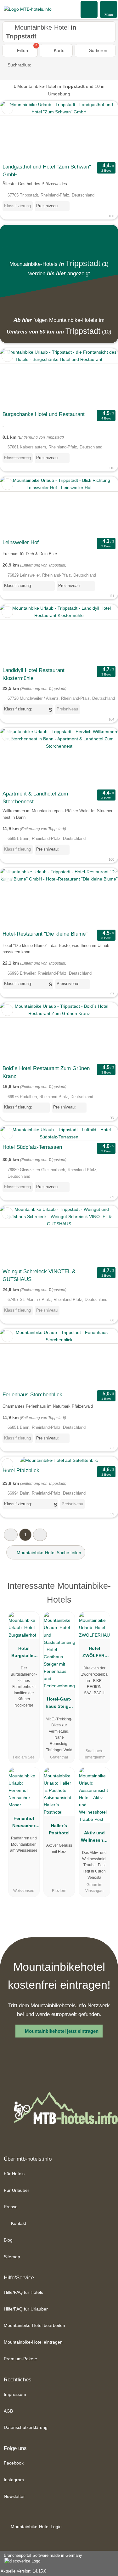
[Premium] (105, 1588)
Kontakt (18, 2223)
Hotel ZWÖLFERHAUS (94, 1653)
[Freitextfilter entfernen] (89, 9)
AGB (8, 2411)
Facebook (14, 2463)
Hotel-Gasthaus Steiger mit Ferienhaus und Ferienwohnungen (59, 1704)
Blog (8, 2240)
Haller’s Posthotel (59, 1829)
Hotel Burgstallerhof (24, 1653)
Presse (11, 2207)
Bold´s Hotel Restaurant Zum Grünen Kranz (46, 1072)
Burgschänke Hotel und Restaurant (44, 414)
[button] (11, 1535)
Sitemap (12, 2257)
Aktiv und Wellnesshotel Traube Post (94, 1838)
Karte (59, 50)
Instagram (14, 2480)
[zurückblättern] (16, 131)
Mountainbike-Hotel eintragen (33, 2342)
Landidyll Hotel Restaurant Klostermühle (34, 674)
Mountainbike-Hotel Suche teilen (48, 1553)
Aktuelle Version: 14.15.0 (23, 2571)
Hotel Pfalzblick (21, 1470)
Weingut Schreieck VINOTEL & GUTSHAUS (39, 1275)
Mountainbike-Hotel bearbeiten (34, 2325)
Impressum (15, 2394)
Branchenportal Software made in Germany (41, 2559)
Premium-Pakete (20, 2359)
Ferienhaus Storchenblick (32, 1395)
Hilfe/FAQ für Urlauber (26, 2309)
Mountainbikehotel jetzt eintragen (62, 2031)
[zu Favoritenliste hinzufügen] (7, 108)
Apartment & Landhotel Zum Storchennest (35, 798)
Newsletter (14, 2496)
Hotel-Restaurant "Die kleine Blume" (45, 934)
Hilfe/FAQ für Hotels (23, 2292)
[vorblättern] (102, 131)
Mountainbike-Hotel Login (36, 2527)
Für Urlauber (17, 2190)
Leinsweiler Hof (21, 542)
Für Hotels (14, 2174)
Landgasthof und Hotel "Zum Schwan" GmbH (47, 171)
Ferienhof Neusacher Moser (24, 1823)
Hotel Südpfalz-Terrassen (32, 1147)
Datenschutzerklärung (26, 2427)
